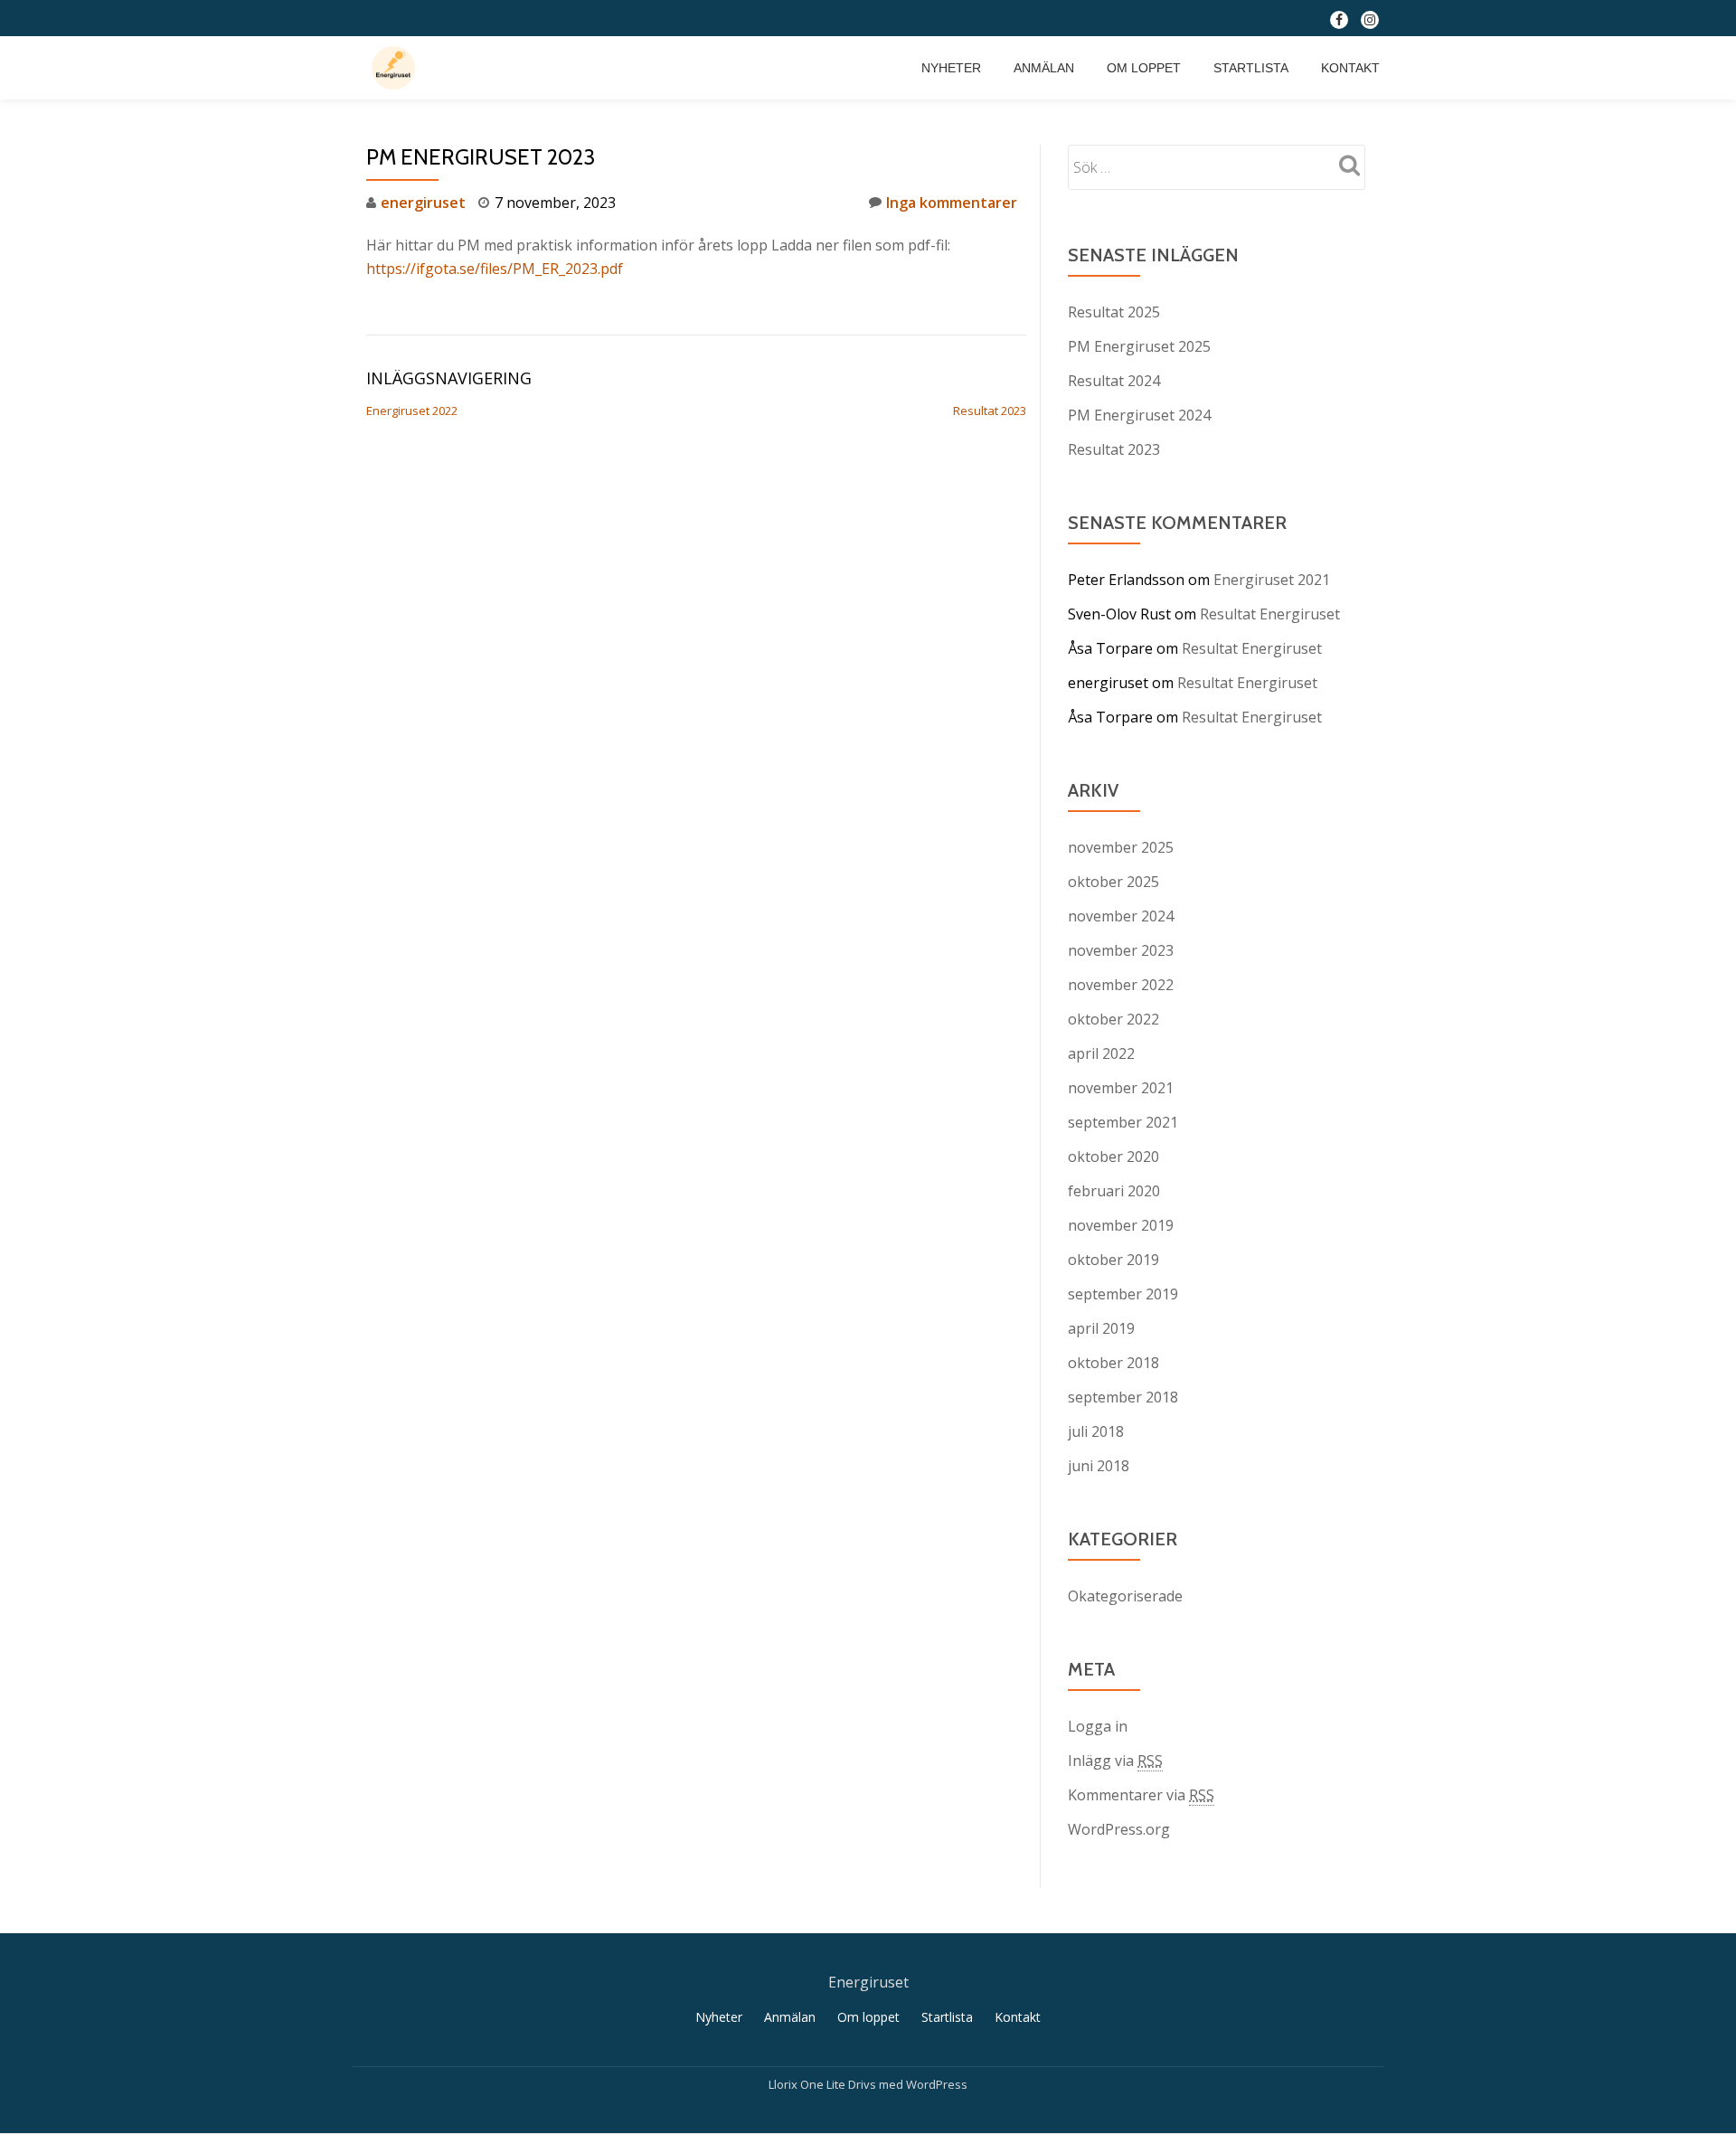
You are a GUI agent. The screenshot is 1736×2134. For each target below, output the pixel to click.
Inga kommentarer (952, 203)
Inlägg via (1115, 1761)
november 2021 (1121, 1088)
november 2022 (1121, 985)
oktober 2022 (1113, 1019)
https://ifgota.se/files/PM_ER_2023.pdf (495, 269)
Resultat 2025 (1114, 312)
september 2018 (1123, 1397)
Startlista (1251, 68)
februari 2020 (1114, 1191)
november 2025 (1121, 847)
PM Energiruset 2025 (1139, 346)
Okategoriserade (1125, 1596)
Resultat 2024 (1114, 381)
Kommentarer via (1141, 1795)
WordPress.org (1119, 1829)
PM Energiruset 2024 (1139, 415)
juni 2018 (1099, 1466)
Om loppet (1144, 68)
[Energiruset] (396, 68)
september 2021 (1123, 1122)
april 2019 (1101, 1328)
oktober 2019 (1113, 1260)
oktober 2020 (1113, 1157)
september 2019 (1123, 1294)
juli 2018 (1096, 1431)
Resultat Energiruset (1270, 614)
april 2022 (1101, 1053)
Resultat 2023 (990, 411)
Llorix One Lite (808, 2084)
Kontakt (1350, 68)
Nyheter (951, 68)
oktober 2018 (1113, 1363)
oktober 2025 (1113, 882)
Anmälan (1044, 68)
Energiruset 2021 (1272, 580)
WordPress (937, 2084)
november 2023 (1121, 950)
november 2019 (1121, 1225)
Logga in (1098, 1726)
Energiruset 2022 (412, 411)
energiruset (423, 203)
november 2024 (1121, 916)
